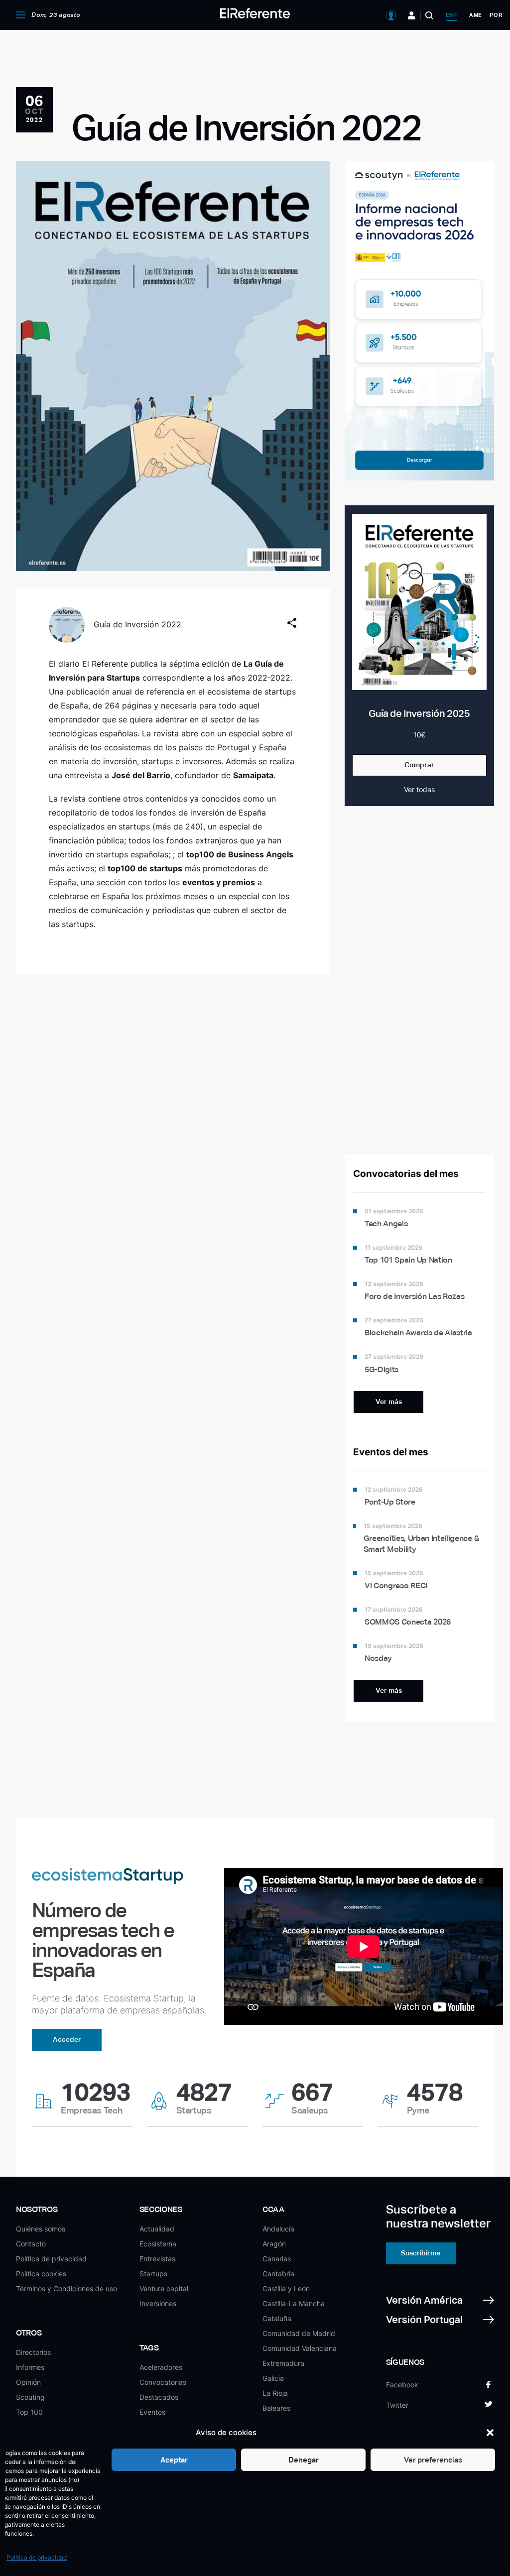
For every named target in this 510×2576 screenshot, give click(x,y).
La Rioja (275, 2393)
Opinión (28, 2382)
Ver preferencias (433, 2460)
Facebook (402, 2385)
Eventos (152, 2412)
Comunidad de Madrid (299, 2333)
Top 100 (29, 2412)
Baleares (276, 2408)
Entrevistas (157, 2259)
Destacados (159, 2397)
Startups (153, 2274)
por (496, 15)
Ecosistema (158, 2244)
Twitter (397, 2405)
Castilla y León (286, 2288)
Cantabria (278, 2274)
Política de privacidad (37, 2557)
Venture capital (164, 2288)
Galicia (273, 2378)
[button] (490, 2433)
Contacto (31, 2244)
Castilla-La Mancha (294, 2303)
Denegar (304, 2460)
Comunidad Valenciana (300, 2348)
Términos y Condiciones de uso (66, 2288)
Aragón (274, 2244)
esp (451, 15)
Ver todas (419, 789)
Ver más (389, 1402)
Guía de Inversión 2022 (137, 624)
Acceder (67, 2039)
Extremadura (283, 2363)
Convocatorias (163, 2382)
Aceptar (174, 2460)
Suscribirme (421, 2253)
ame (476, 15)
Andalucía (278, 2229)
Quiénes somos (41, 2229)
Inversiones (158, 2303)
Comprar (419, 765)
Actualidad (157, 2229)
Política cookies (41, 2274)
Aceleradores (161, 2367)
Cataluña (277, 2318)
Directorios (33, 2352)
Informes (30, 2367)
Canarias (277, 2259)
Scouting (30, 2397)
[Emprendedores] (412, 15)
